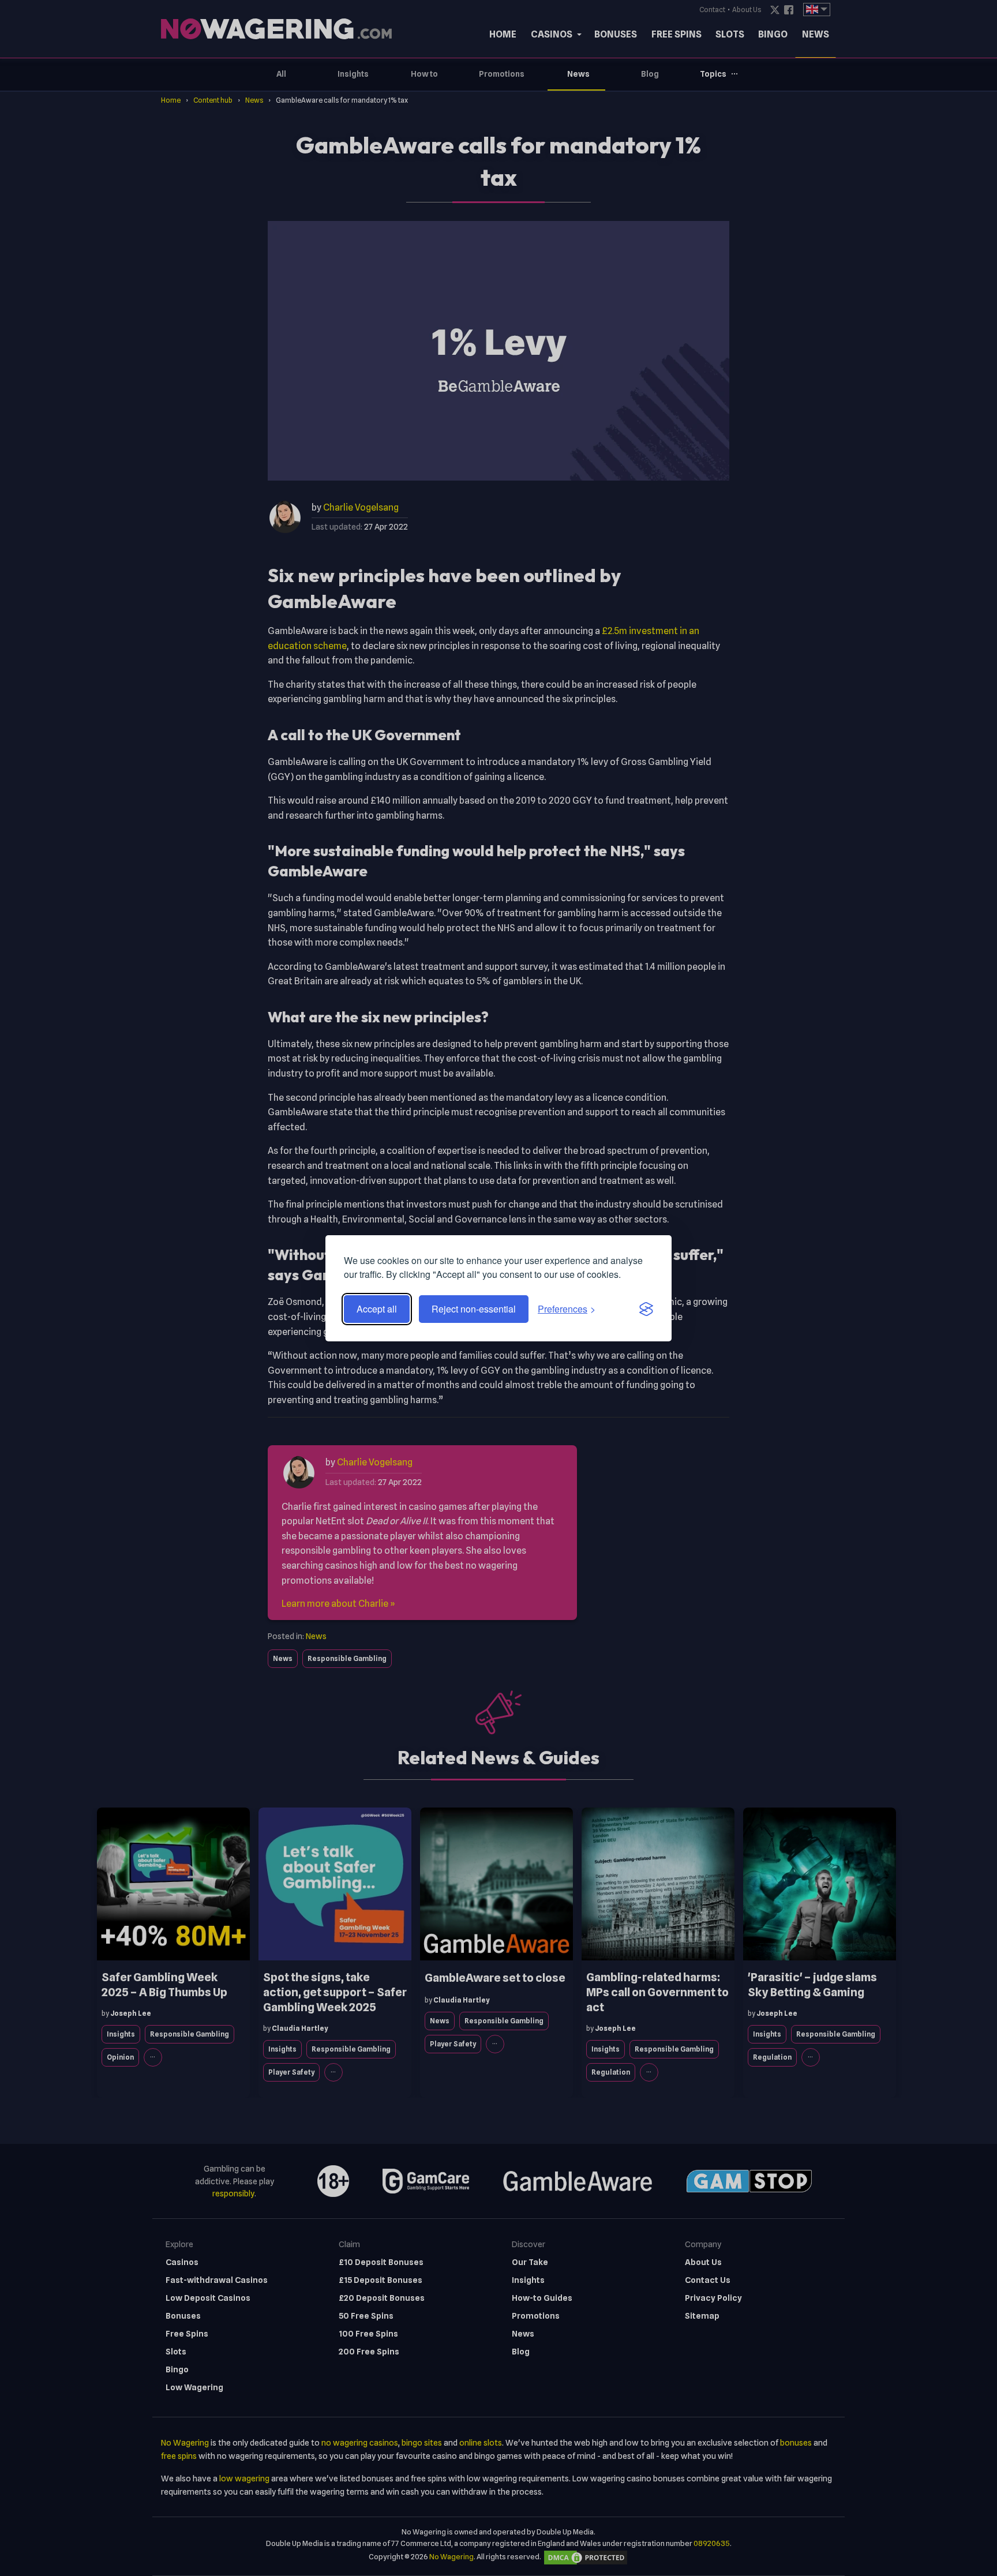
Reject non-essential (474, 1309)
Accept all (377, 1309)
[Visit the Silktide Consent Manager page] (646, 1309)
